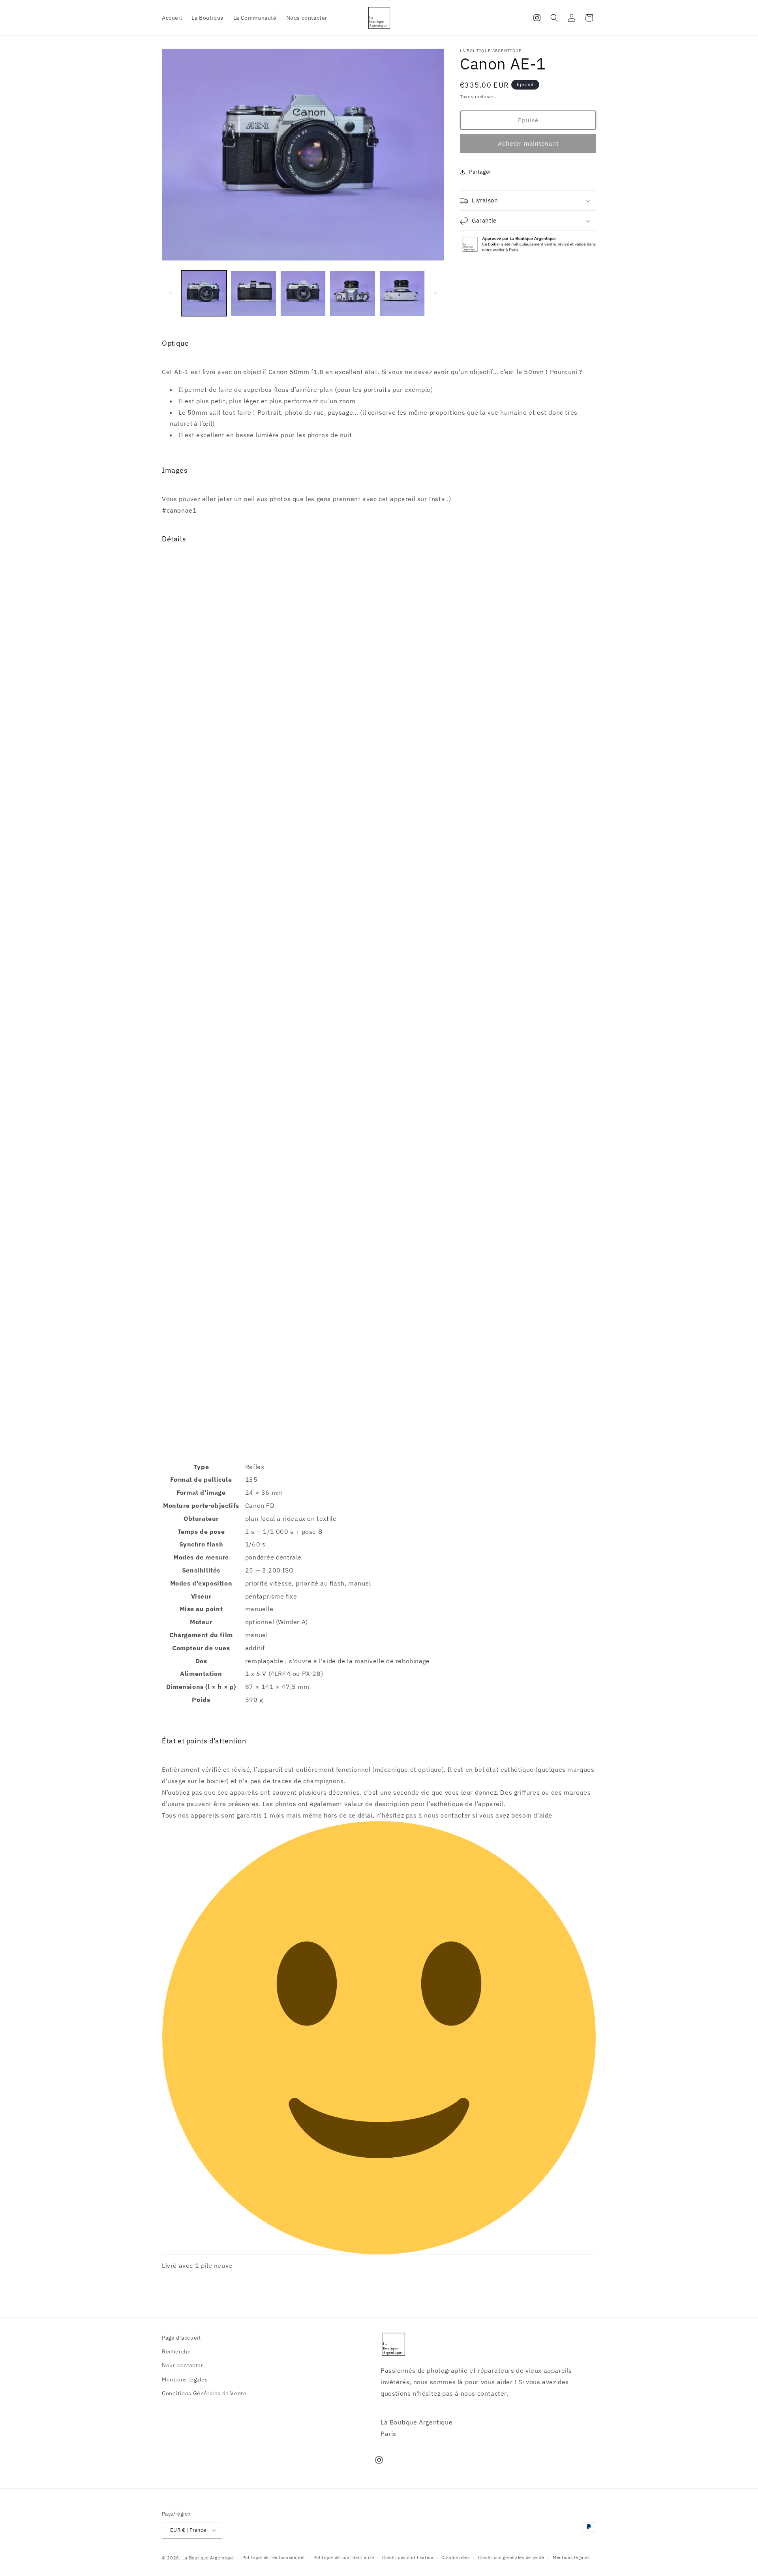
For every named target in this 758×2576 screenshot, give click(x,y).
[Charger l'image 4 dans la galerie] (352, 293)
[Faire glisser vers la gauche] (171, 293)
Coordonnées (456, 2557)
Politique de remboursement (274, 2557)
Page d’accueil (181, 2338)
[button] (554, 18)
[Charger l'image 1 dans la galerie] (204, 293)
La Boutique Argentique (208, 2558)
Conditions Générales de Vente (204, 2393)
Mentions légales (185, 2379)
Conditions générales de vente (511, 2557)
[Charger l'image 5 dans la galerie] (402, 293)
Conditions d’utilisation (408, 2557)
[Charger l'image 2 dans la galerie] (253, 293)
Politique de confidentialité (344, 2557)
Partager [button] (480, 172)
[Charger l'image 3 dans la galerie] (303, 293)
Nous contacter (182, 2365)
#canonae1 (179, 510)
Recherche (176, 2351)
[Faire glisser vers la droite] (435, 293)
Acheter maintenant (528, 143)
